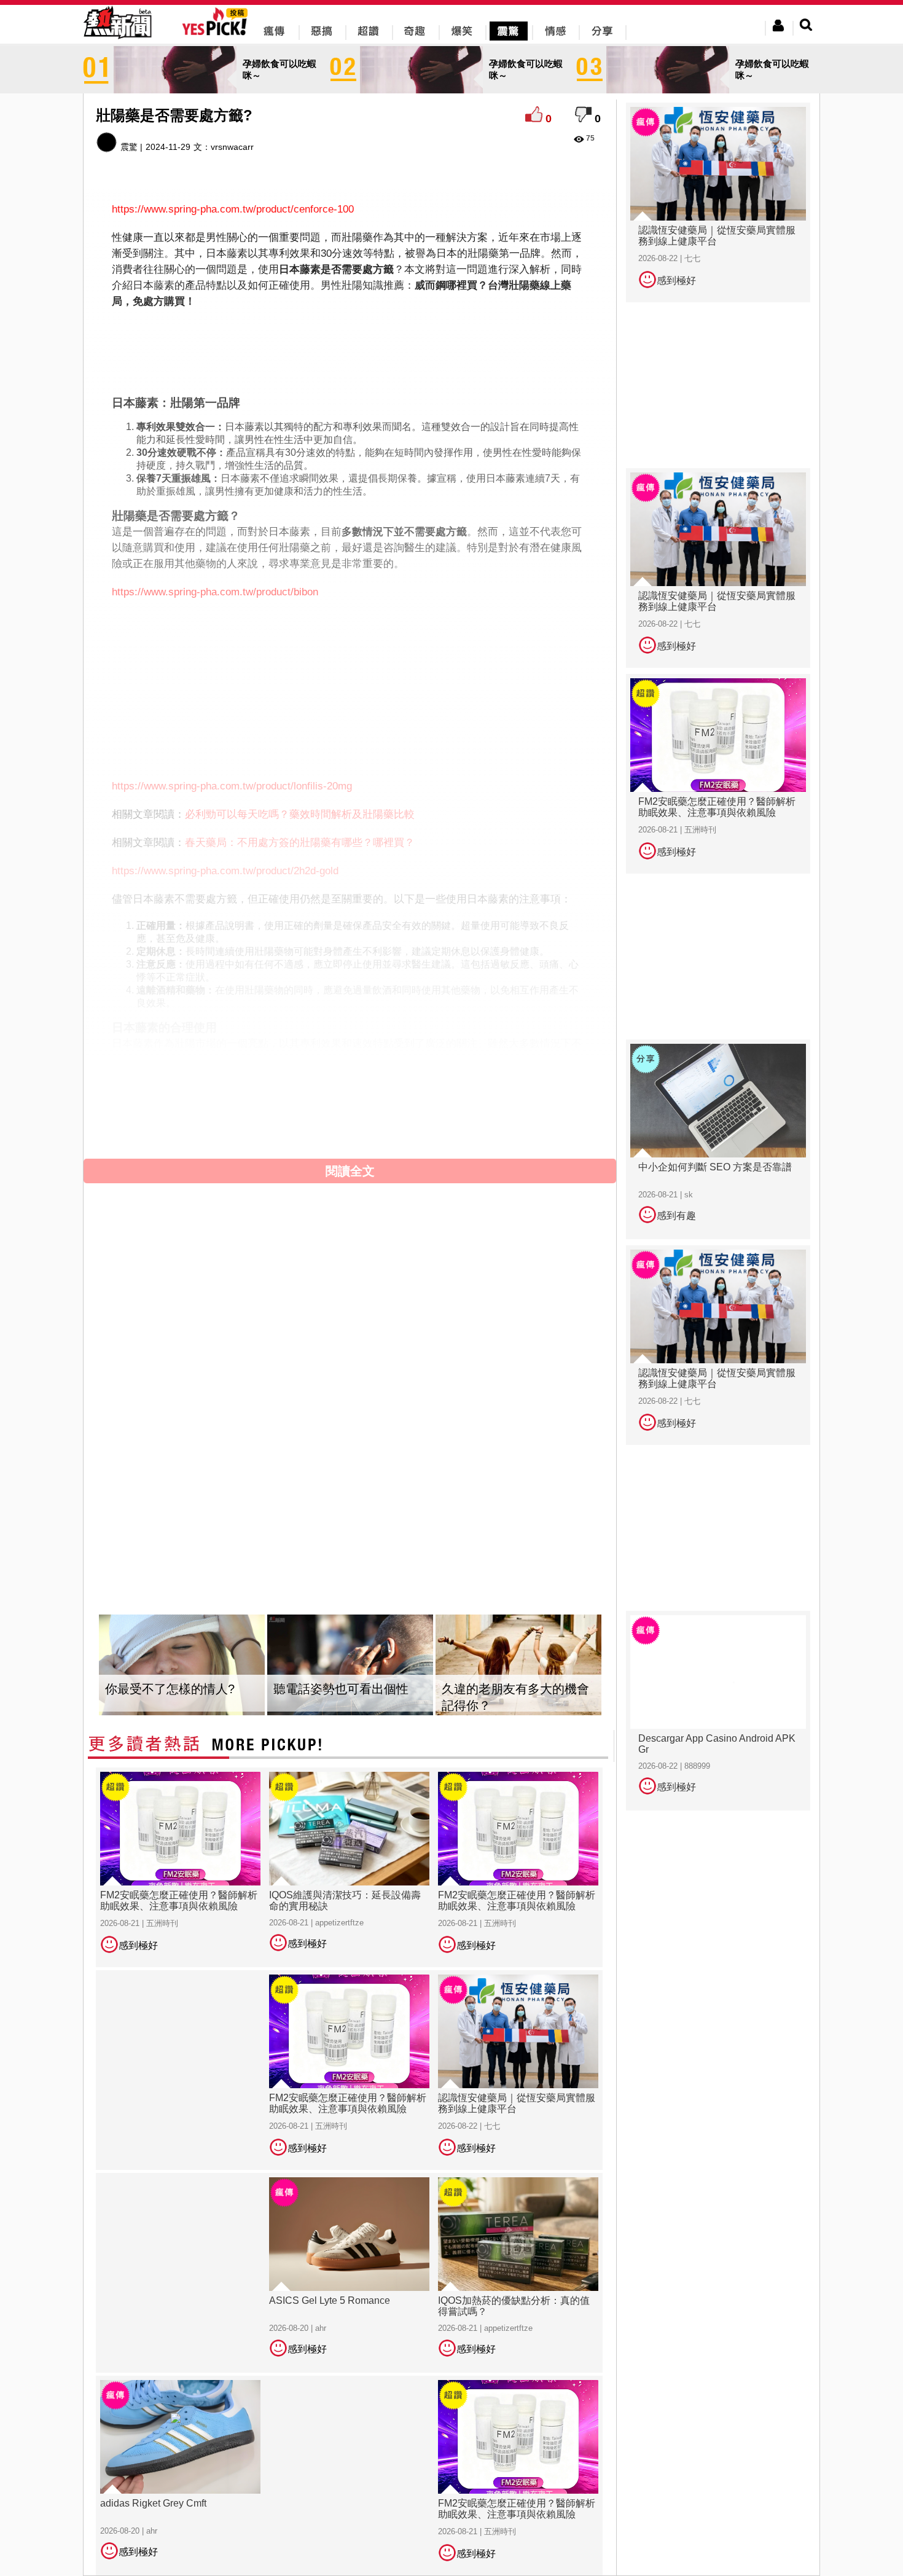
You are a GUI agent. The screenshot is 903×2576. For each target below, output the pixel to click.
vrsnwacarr (232, 147)
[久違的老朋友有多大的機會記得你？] (518, 1665)
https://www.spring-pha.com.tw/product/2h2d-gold (225, 871)
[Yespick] (218, 33)
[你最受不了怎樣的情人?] (182, 1665)
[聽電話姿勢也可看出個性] (350, 1665)
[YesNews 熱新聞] (117, 40)
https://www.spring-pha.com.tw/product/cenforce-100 (233, 209)
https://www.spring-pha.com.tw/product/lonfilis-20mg (232, 786)
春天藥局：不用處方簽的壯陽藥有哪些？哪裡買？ (300, 843)
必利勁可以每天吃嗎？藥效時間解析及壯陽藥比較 (300, 814)
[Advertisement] (350, 350)
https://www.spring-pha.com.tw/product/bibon (215, 592)
